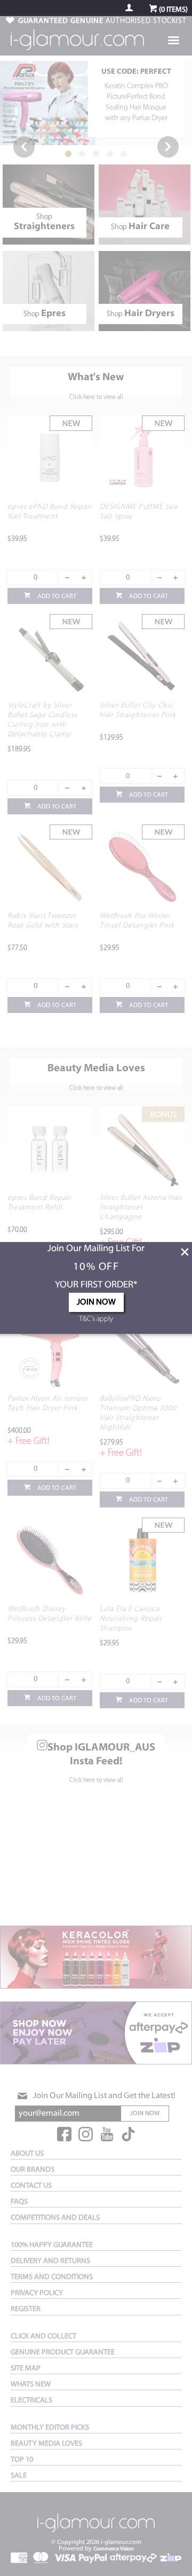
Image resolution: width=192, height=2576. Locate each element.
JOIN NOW (96, 1302)
